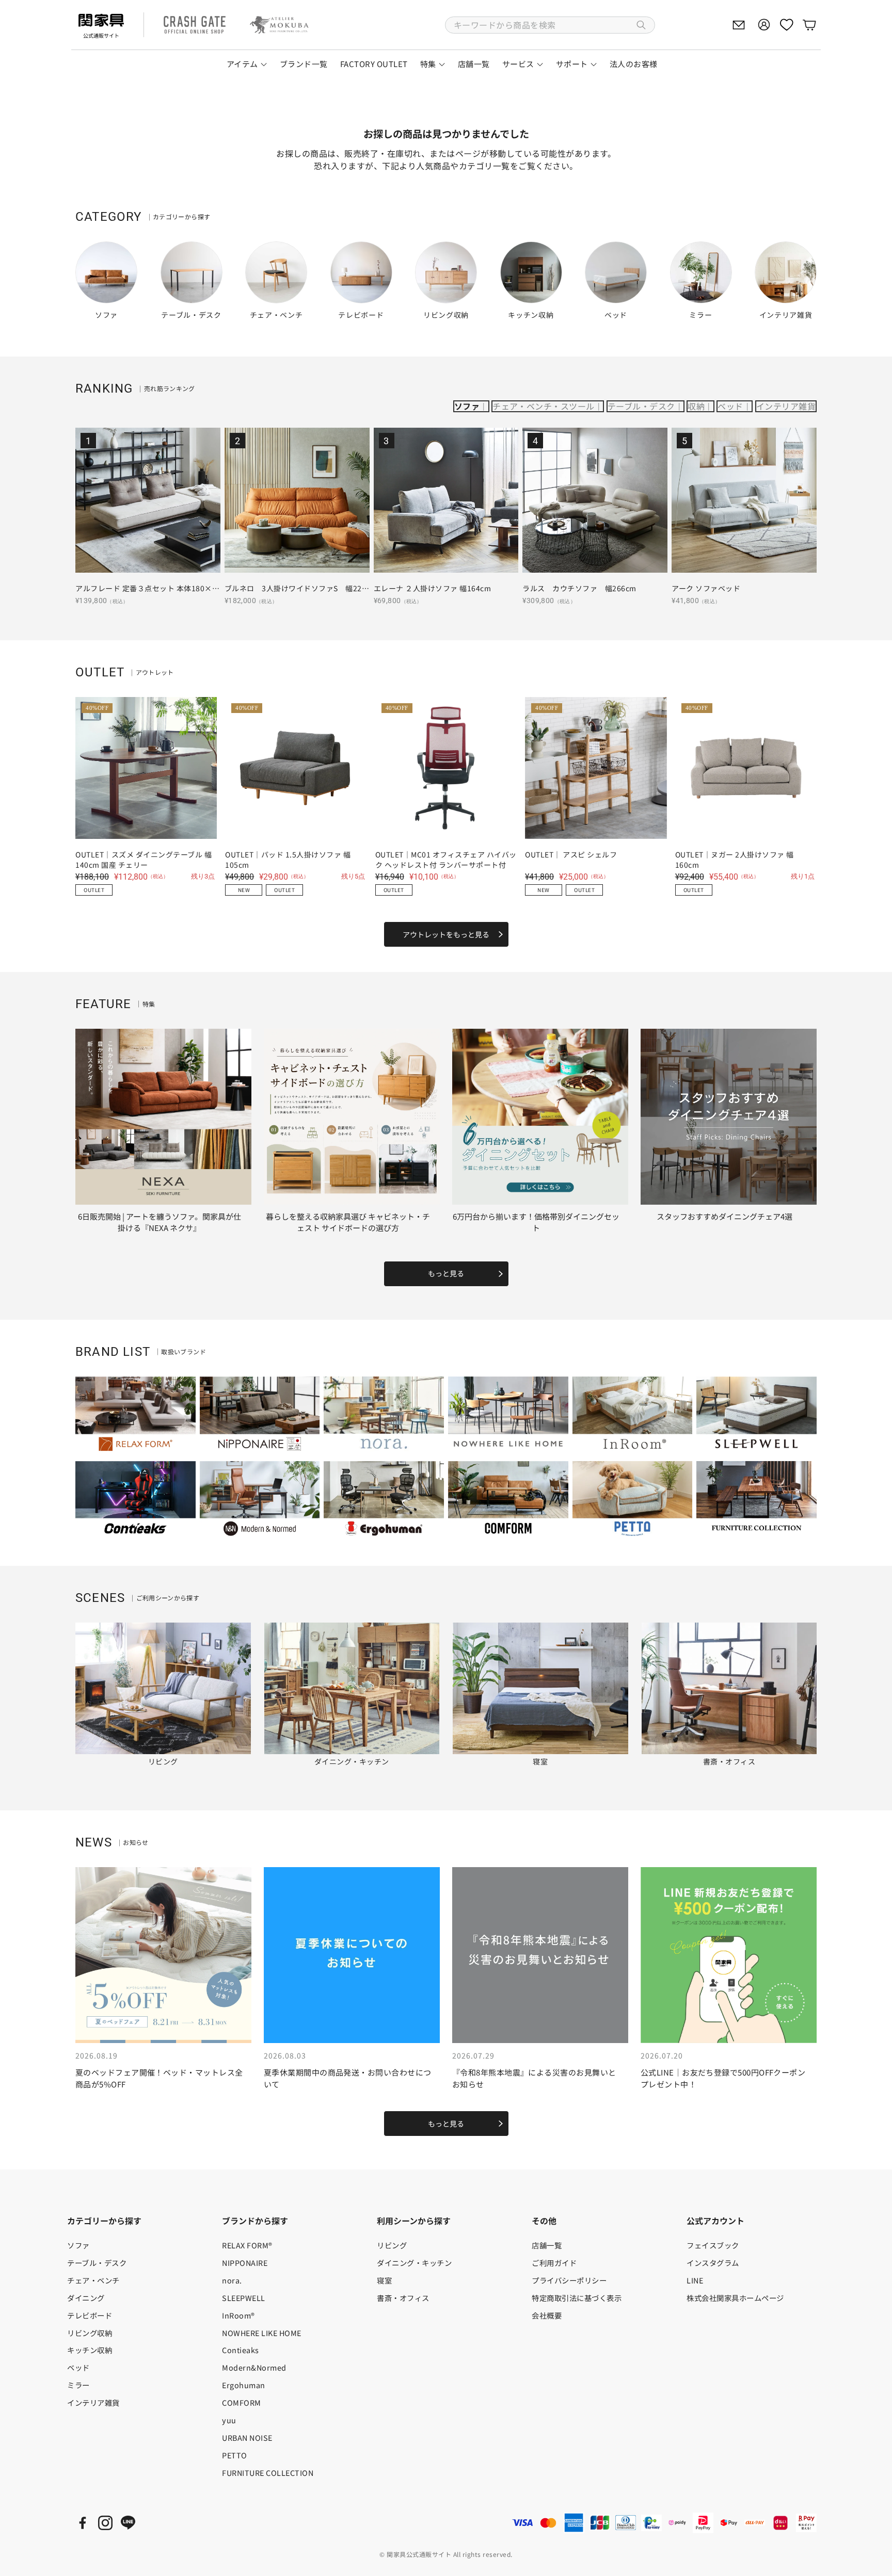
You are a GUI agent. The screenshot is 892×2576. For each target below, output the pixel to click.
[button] (550, 25)
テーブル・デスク (641, 406)
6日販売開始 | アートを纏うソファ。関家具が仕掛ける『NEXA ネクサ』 (160, 1222)
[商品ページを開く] (148, 500)
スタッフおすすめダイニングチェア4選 (724, 1216)
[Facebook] (83, 2523)
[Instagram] (105, 2523)
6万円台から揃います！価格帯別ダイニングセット (536, 1222)
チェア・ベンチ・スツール (544, 406)
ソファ (467, 406)
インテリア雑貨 (786, 406)
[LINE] (128, 2523)
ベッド (730, 406)
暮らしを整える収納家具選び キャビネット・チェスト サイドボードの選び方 (348, 1222)
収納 (696, 406)
